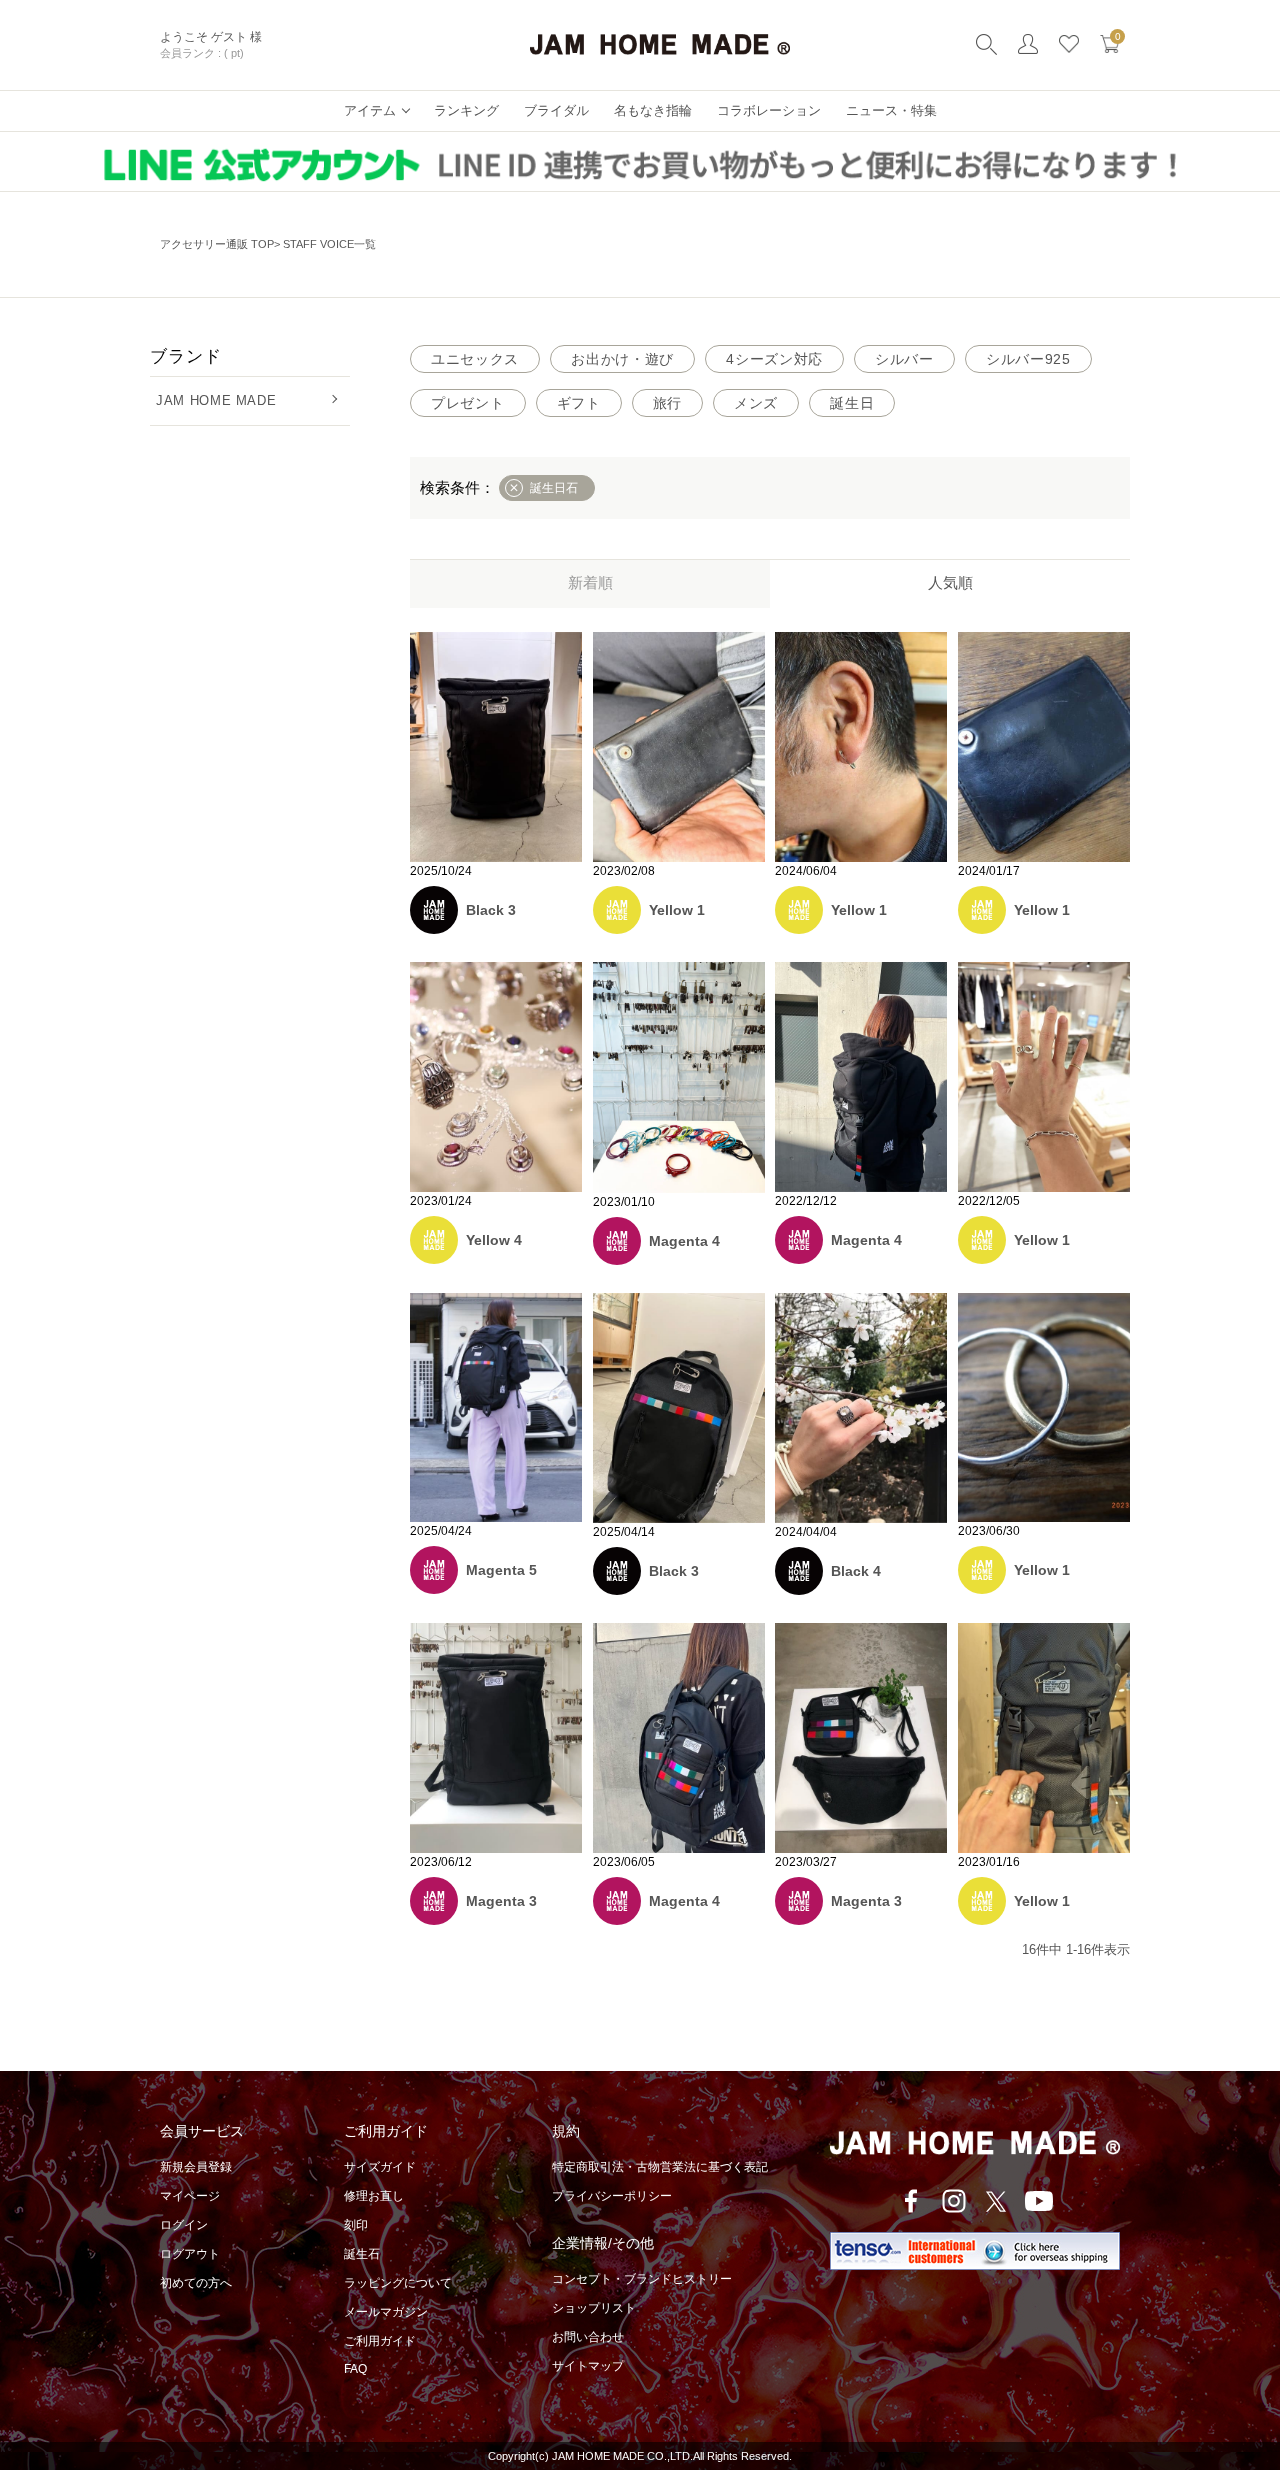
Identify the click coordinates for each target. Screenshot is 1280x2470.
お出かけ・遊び (622, 359)
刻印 (356, 2225)
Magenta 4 (684, 1241)
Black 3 (491, 910)
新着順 (590, 582)
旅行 (667, 403)
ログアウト (190, 2254)
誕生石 (362, 2254)
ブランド (185, 356)
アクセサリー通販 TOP (217, 244)
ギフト (579, 403)
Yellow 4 (494, 1240)
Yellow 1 (677, 910)
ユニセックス (475, 359)
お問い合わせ (588, 2337)
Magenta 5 (501, 1570)
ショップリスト (594, 2308)
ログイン (184, 2225)
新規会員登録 (196, 2167)
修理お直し (374, 2196)
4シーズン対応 (774, 359)
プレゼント (468, 403)
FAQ (355, 2369)
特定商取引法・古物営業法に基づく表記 (660, 2167)
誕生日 (852, 403)
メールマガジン (386, 2312)
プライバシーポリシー (612, 2196)
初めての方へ (196, 2283)
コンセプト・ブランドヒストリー (642, 2279)
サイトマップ (588, 2366)
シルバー (904, 359)
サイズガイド (380, 2167)
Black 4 (856, 1571)
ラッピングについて (398, 2283)
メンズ (756, 403)
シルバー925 (1028, 359)
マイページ (190, 2196)
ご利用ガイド (380, 2341)
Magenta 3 (501, 1901)
